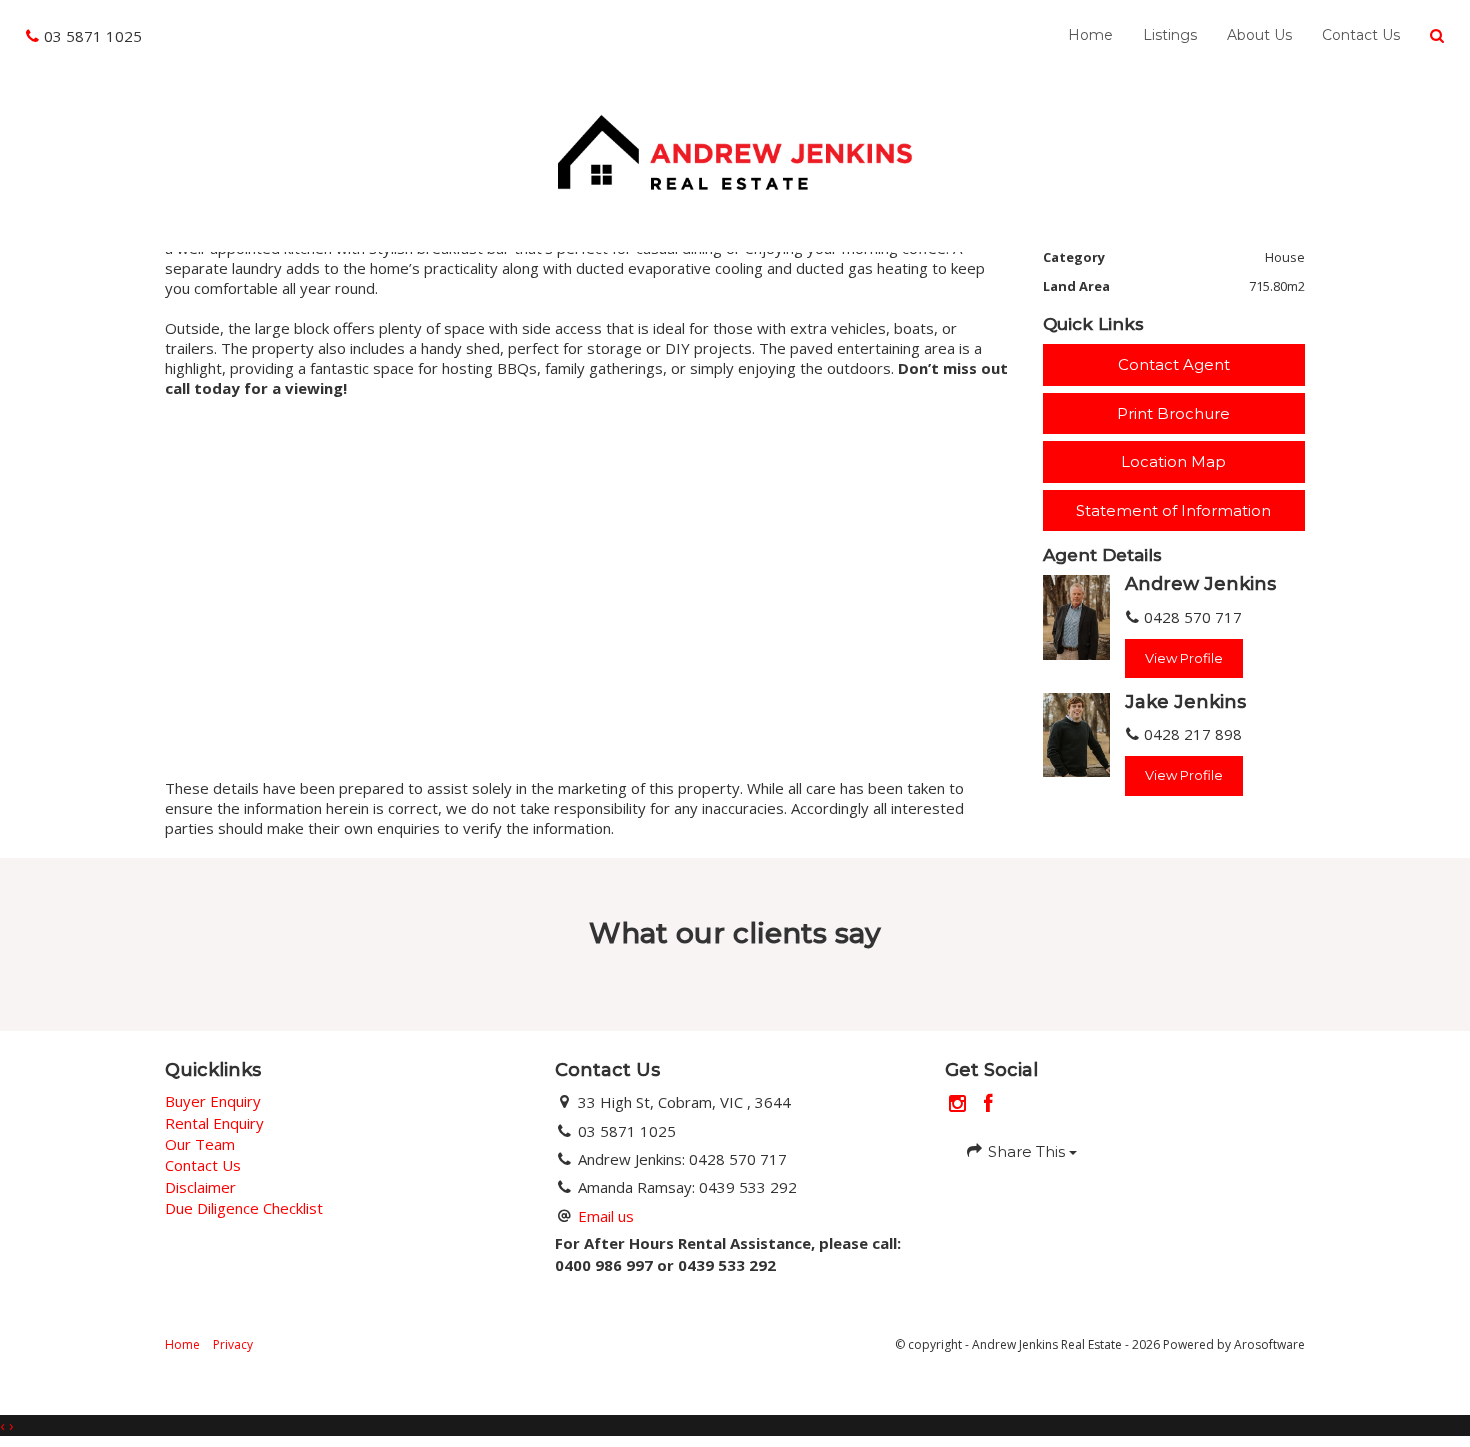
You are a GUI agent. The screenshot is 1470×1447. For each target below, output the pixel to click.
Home (1090, 35)
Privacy (233, 1344)
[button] (1437, 36)
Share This (1026, 1151)
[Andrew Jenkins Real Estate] (734, 150)
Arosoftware (1269, 1344)
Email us (606, 1216)
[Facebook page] (989, 1104)
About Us (1259, 35)
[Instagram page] (960, 1104)
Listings (1170, 35)
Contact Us (1361, 35)
